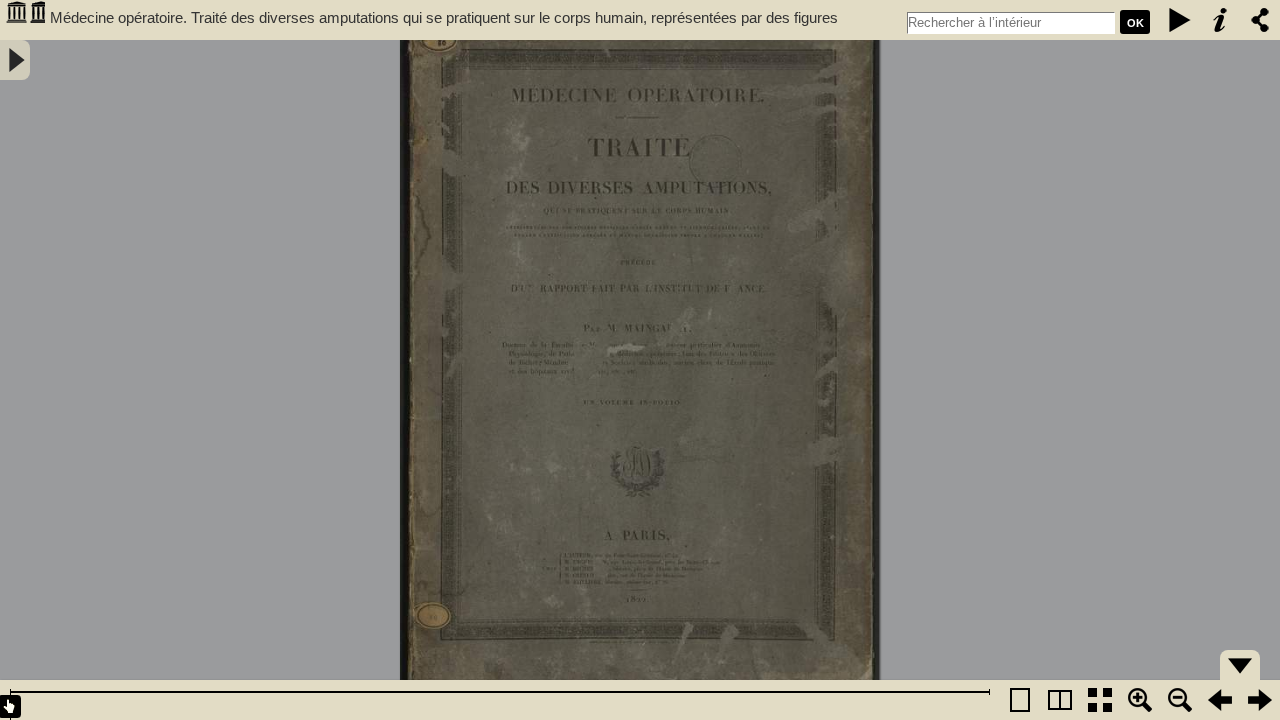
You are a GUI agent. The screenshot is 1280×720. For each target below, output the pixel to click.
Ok (1135, 23)
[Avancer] (1260, 700)
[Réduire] (1180, 700)
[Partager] (1260, 20)
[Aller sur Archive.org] (25, 20)
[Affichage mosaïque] (1100, 700)
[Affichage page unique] (1020, 700)
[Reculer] (1220, 700)
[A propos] (1220, 20)
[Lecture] (1180, 20)
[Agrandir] (1140, 700)
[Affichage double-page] (1060, 700)
